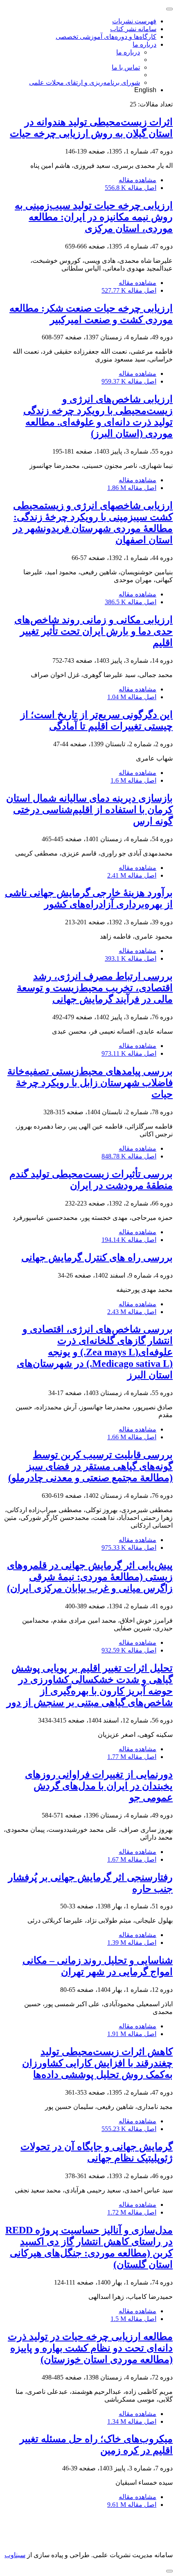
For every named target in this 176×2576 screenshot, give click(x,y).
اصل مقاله (131, 188)
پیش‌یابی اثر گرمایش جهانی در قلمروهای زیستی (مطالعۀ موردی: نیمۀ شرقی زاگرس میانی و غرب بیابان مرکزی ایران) (90, 1577)
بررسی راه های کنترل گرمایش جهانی (97, 1258)
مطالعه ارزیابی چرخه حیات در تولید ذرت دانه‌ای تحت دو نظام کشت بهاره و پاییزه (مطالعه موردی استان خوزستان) (90, 2348)
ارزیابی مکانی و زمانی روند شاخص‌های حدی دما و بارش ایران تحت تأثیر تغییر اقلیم (94, 631)
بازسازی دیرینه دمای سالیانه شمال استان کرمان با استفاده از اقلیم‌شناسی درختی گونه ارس (89, 810)
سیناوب (15, 2555)
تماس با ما (126, 67)
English (145, 90)
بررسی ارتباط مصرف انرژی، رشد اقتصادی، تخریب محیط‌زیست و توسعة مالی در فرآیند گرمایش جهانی (95, 988)
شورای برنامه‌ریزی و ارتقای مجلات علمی (85, 82)
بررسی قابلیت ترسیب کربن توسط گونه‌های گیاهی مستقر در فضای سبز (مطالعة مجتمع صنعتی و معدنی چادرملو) (90, 1466)
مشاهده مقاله (138, 180)
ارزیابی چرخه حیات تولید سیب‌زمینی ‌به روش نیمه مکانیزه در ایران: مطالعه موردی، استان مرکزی (94, 217)
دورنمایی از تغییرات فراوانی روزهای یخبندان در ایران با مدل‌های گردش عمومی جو (99, 1786)
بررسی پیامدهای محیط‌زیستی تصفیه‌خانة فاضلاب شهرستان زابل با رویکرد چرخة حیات (90, 1083)
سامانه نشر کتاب (133, 29)
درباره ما (144, 44)
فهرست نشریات (134, 21)
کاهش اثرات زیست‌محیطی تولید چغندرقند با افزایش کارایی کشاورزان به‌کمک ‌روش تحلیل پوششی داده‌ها (97, 2063)
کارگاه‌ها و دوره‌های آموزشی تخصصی (106, 37)
